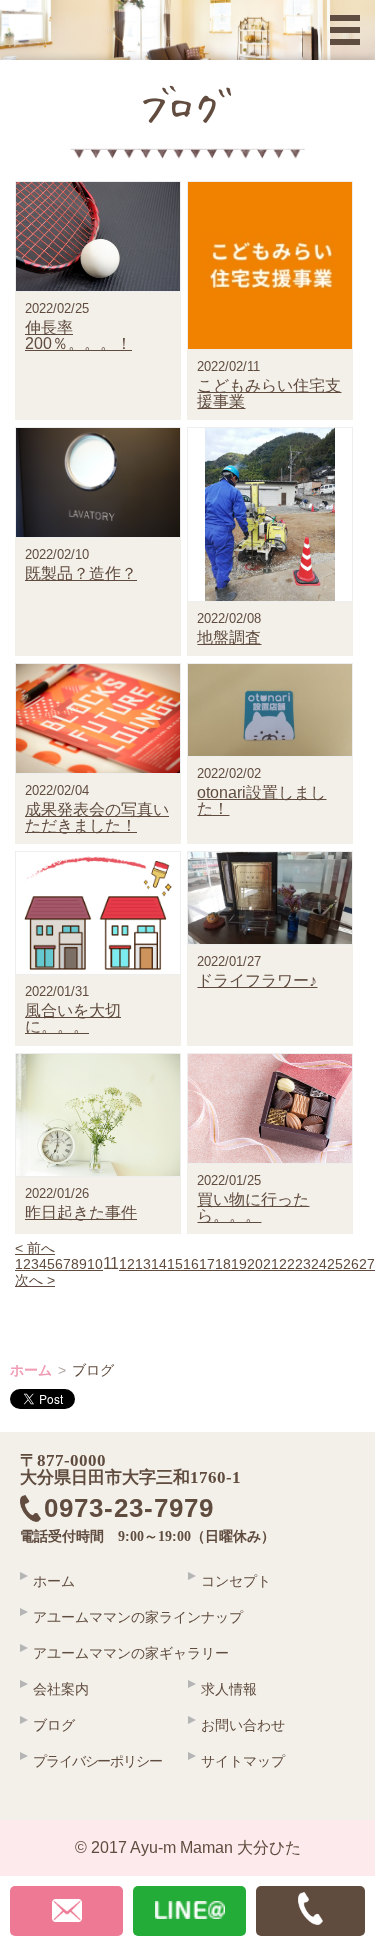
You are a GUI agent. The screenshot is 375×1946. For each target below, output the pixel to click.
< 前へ (35, 1248)
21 (271, 1264)
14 (159, 1264)
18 (223, 1264)
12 (127, 1264)
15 (175, 1264)
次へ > (35, 1280)
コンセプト (236, 1581)
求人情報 (229, 1689)
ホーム (31, 1370)
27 (367, 1264)
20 (255, 1264)
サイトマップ (243, 1761)
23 (303, 1264)
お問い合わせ (243, 1725)
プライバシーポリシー (97, 1761)
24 (319, 1264)
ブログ (54, 1725)
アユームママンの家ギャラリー (131, 1653)
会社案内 (61, 1689)
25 (335, 1264)
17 (207, 1264)
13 (143, 1264)
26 (351, 1264)
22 (287, 1264)
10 (95, 1264)
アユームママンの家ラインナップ (138, 1617)
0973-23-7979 (143, 1509)
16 (191, 1264)
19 (239, 1264)
